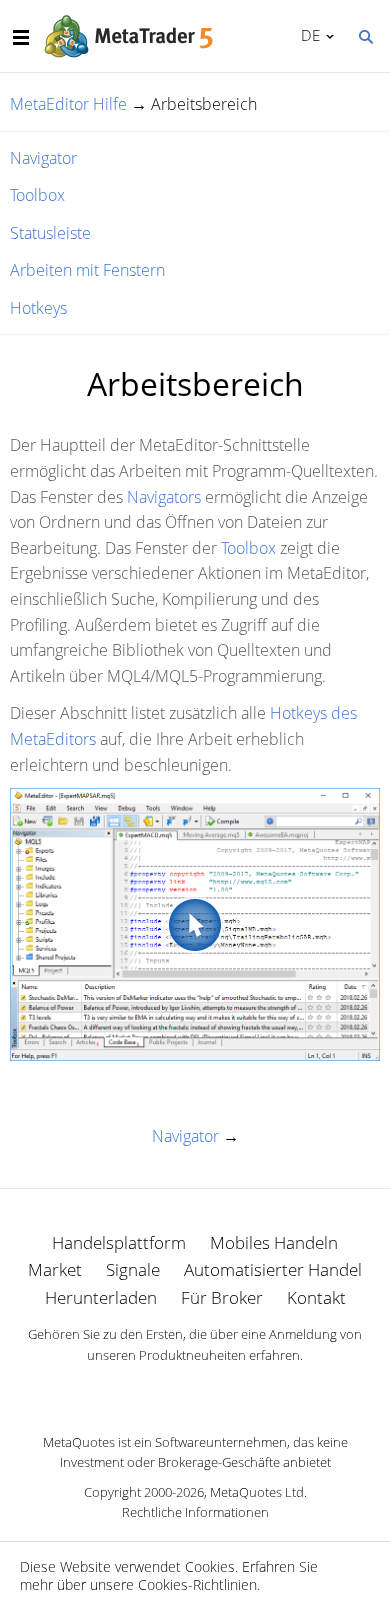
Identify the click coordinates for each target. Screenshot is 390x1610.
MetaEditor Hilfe (68, 104)
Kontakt (316, 1297)
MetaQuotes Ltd (257, 1492)
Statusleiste (50, 233)
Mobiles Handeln (274, 1242)
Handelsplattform (119, 1242)
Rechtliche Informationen (195, 1512)
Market (55, 1269)
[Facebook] (163, 1390)
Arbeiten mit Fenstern (87, 270)
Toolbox (37, 195)
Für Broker (222, 1297)
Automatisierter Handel (273, 1269)
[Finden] (365, 35)
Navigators (164, 497)
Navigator (43, 158)
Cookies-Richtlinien (197, 1584)
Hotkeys (38, 308)
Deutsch (307, 35)
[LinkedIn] (195, 1390)
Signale (133, 1269)
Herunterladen (101, 1297)
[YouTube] (227, 1390)
